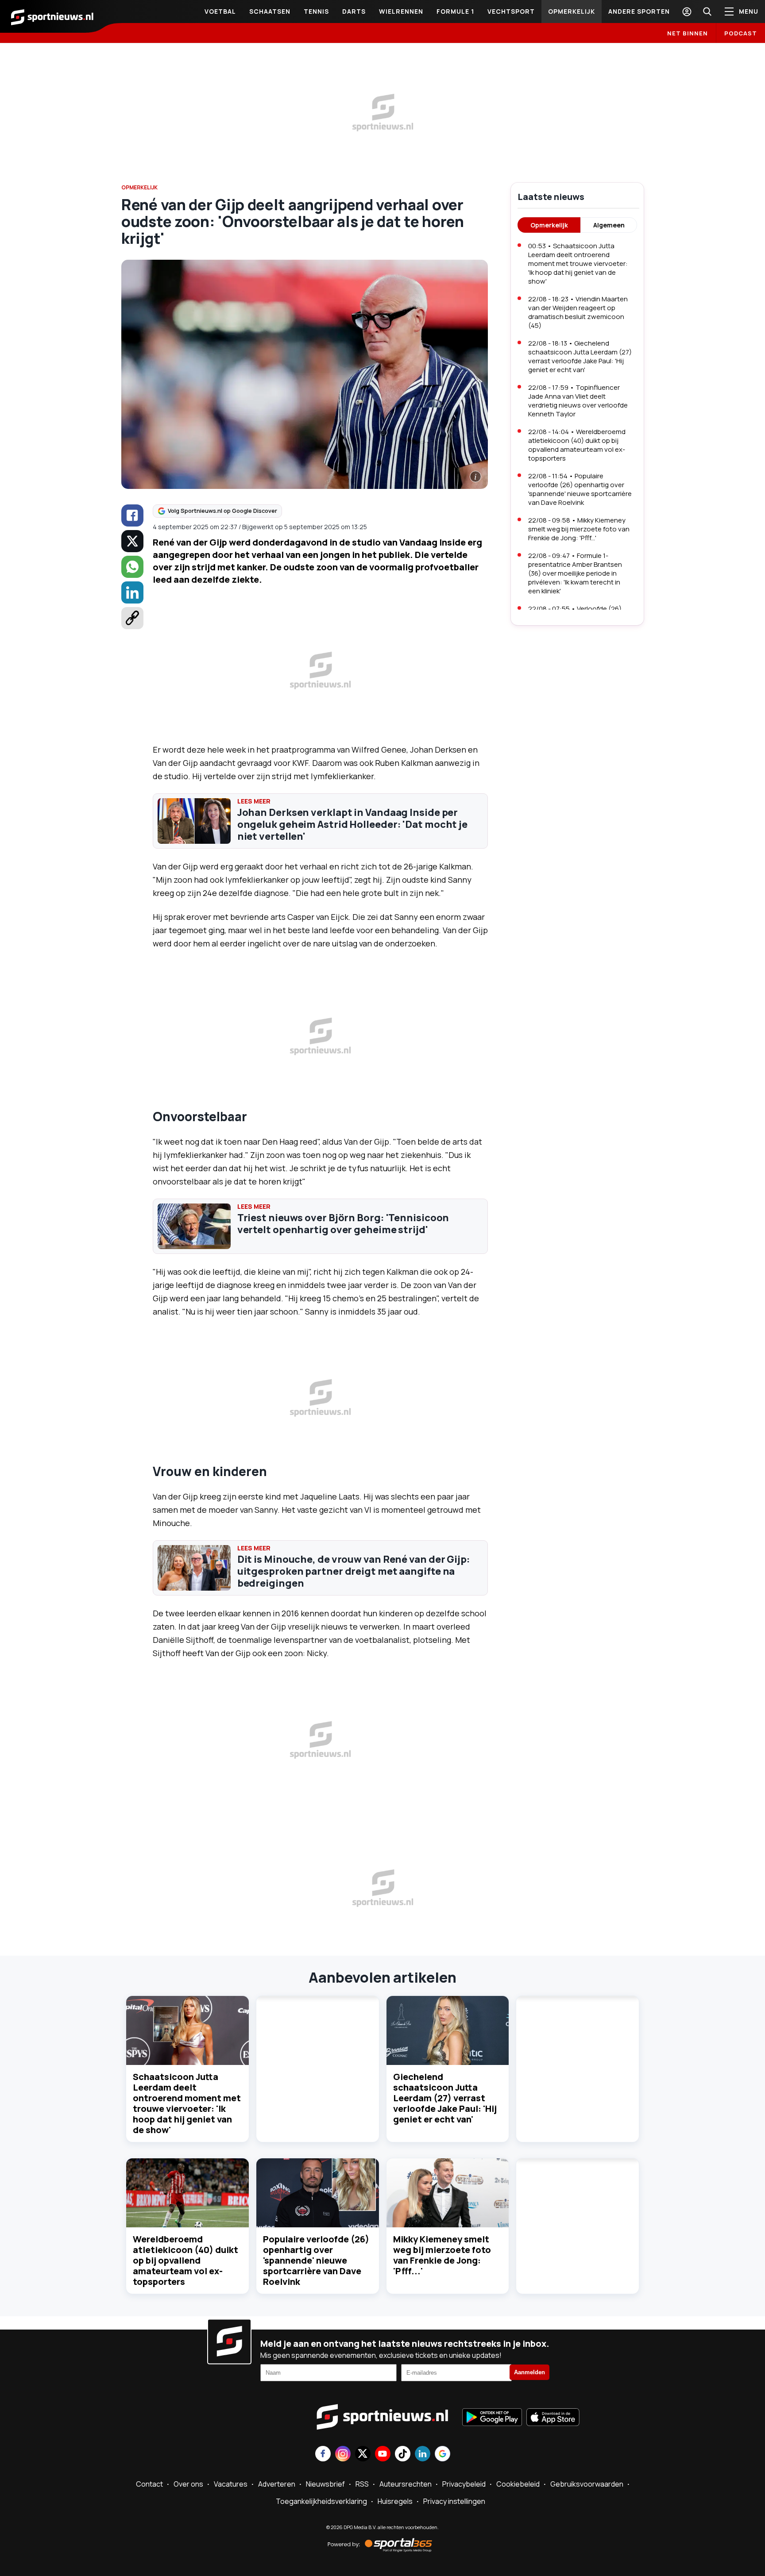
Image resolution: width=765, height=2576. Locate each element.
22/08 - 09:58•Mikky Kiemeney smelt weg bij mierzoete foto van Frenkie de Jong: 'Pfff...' (579, 529)
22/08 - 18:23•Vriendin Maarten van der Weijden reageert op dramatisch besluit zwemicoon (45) (578, 312)
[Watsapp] (132, 567)
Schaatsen (270, 11)
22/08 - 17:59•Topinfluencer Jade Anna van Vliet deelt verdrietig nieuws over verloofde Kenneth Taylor (578, 401)
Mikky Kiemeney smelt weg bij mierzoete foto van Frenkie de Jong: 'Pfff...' (442, 2255)
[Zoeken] (707, 12)
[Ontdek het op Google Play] (492, 2418)
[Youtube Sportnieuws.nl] (383, 2455)
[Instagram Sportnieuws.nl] (343, 2455)
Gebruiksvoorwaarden (587, 2484)
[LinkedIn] (132, 592)
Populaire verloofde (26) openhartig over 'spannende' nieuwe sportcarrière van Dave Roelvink (316, 2260)
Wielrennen (401, 11)
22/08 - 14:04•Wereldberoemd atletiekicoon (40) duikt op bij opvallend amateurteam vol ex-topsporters (577, 445)
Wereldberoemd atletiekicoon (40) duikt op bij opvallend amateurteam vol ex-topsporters (185, 2260)
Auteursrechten (406, 2484)
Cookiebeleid (518, 2484)
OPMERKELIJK (139, 187)
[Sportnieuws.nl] (52, 16)
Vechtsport (511, 11)
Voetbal (220, 11)
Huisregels (395, 2501)
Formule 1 (455, 11)
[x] (132, 541)
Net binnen (688, 33)
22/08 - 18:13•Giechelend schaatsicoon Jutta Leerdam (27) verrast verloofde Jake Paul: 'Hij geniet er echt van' (580, 356)
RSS (362, 2484)
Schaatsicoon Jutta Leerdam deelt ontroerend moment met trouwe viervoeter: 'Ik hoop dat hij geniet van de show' (187, 2103)
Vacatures (231, 2484)
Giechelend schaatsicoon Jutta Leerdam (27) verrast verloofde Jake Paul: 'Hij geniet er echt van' (445, 2098)
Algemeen (609, 225)
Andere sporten (639, 11)
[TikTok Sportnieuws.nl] (403, 2455)
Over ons (188, 2484)
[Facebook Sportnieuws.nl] (323, 2455)
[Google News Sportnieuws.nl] (442, 2455)
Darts (354, 11)
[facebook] (132, 515)
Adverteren (277, 2484)
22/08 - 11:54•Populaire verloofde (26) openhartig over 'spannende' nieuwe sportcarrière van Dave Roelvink (580, 489)
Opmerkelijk (572, 11)
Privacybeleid (464, 2484)
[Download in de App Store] (553, 2418)
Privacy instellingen (454, 2501)
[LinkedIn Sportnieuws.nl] (423, 2455)
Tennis (316, 11)
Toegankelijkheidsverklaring (321, 2501)
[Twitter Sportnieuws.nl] (363, 2455)
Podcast (741, 33)
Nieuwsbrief (325, 2484)
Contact (149, 2484)
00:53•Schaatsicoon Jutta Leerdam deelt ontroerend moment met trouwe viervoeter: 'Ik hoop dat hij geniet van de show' (578, 263)
